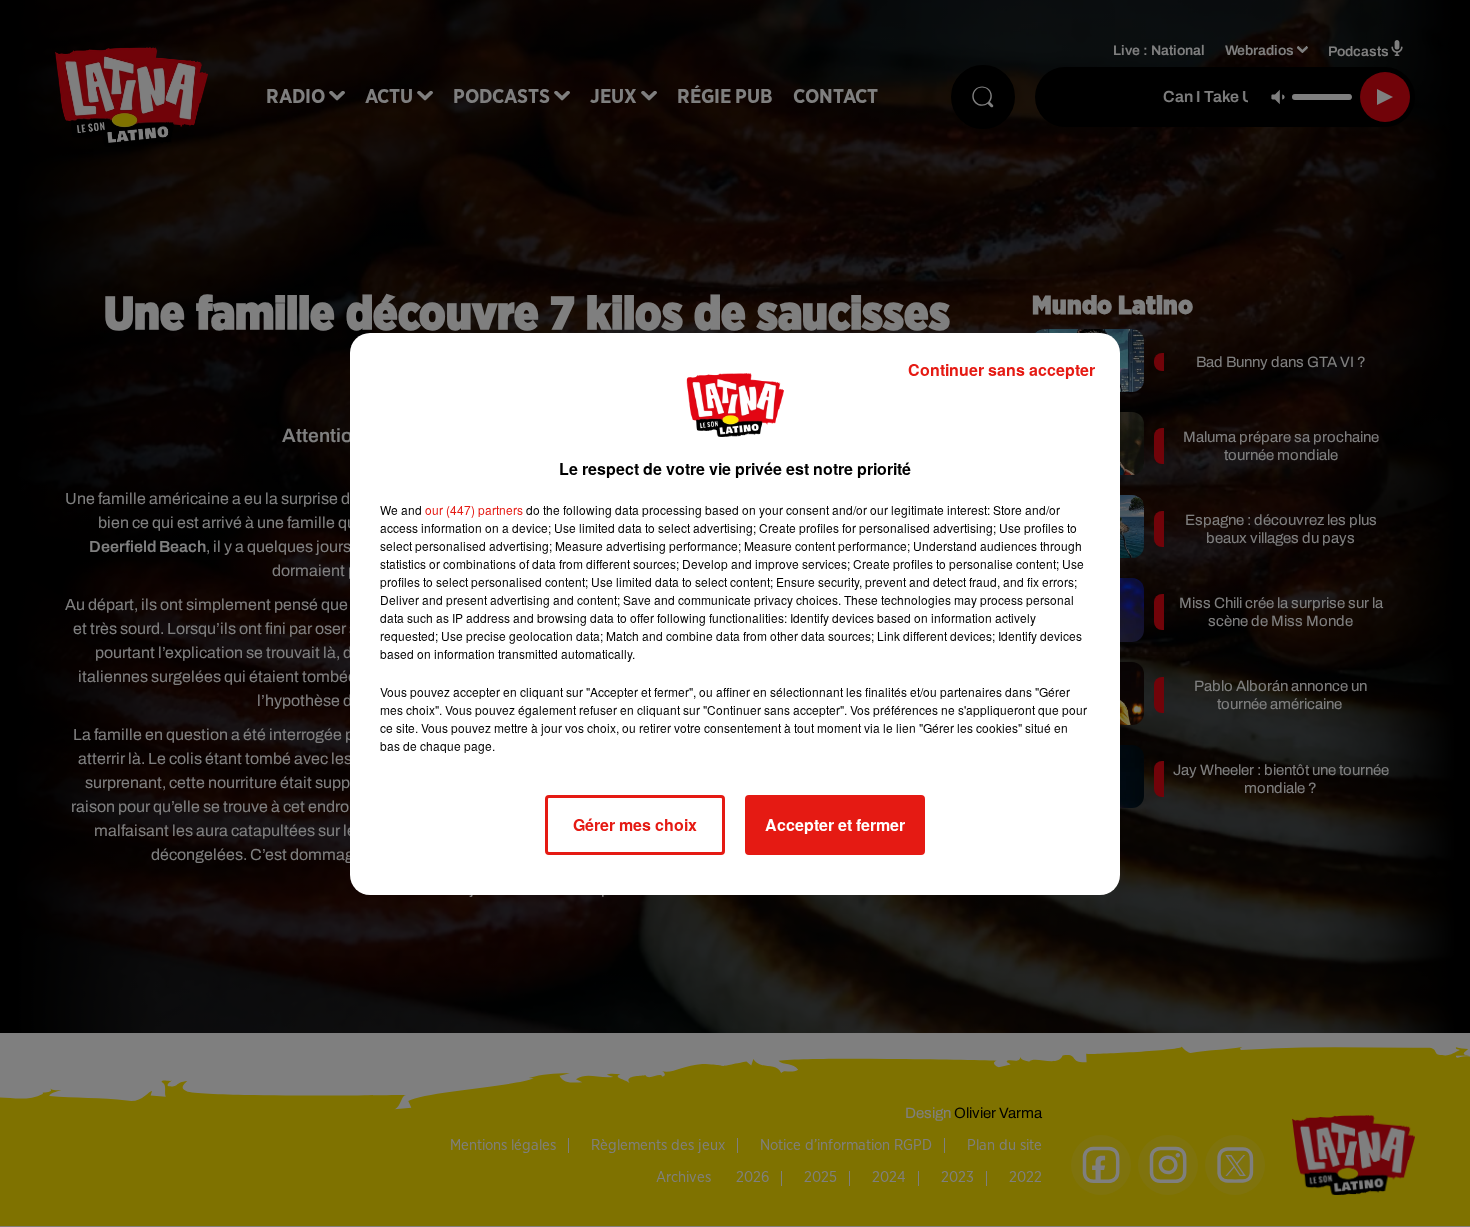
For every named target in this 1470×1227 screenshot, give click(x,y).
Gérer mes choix (635, 824)
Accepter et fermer (835, 824)
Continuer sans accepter (1001, 369)
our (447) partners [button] (474, 509)
